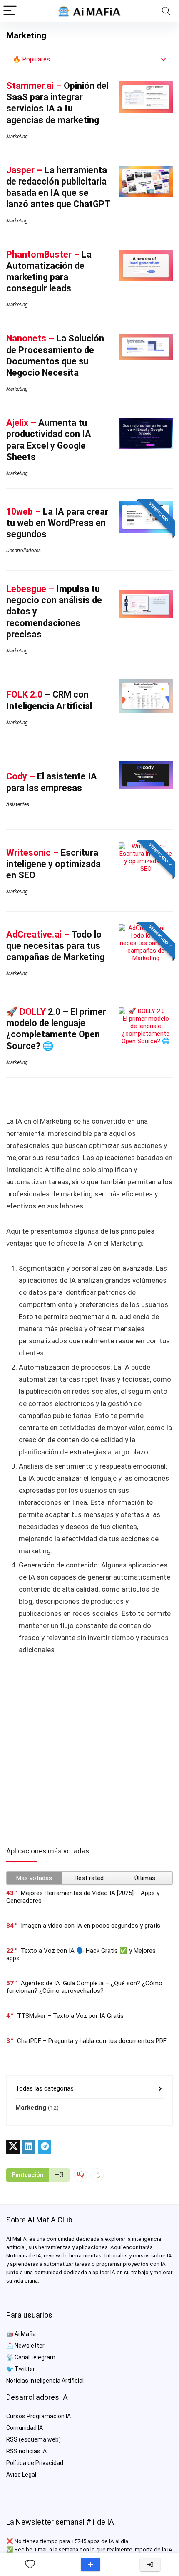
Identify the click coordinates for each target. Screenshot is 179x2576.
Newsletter (30, 2346)
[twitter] (13, 2147)
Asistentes (18, 804)
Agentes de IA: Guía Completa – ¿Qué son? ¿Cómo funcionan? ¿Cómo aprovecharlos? (84, 1987)
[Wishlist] (30, 2565)
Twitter (25, 2369)
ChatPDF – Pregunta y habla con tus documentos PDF (92, 2041)
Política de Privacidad (35, 2463)
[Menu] (10, 11)
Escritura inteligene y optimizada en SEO (53, 864)
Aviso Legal (21, 2475)
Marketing (17, 137)
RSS (12, 2439)
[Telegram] (45, 2147)
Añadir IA (91, 2565)
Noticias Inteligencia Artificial (45, 2381)
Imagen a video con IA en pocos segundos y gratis (91, 1926)
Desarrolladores (24, 551)
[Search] (166, 11)
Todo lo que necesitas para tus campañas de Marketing (55, 946)
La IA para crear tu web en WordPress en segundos (57, 523)
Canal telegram (35, 2357)
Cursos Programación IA (39, 2416)
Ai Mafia (25, 2334)
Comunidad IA (25, 2428)
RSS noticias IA (26, 2451)
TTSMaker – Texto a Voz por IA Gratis (70, 2016)
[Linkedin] (29, 2147)
